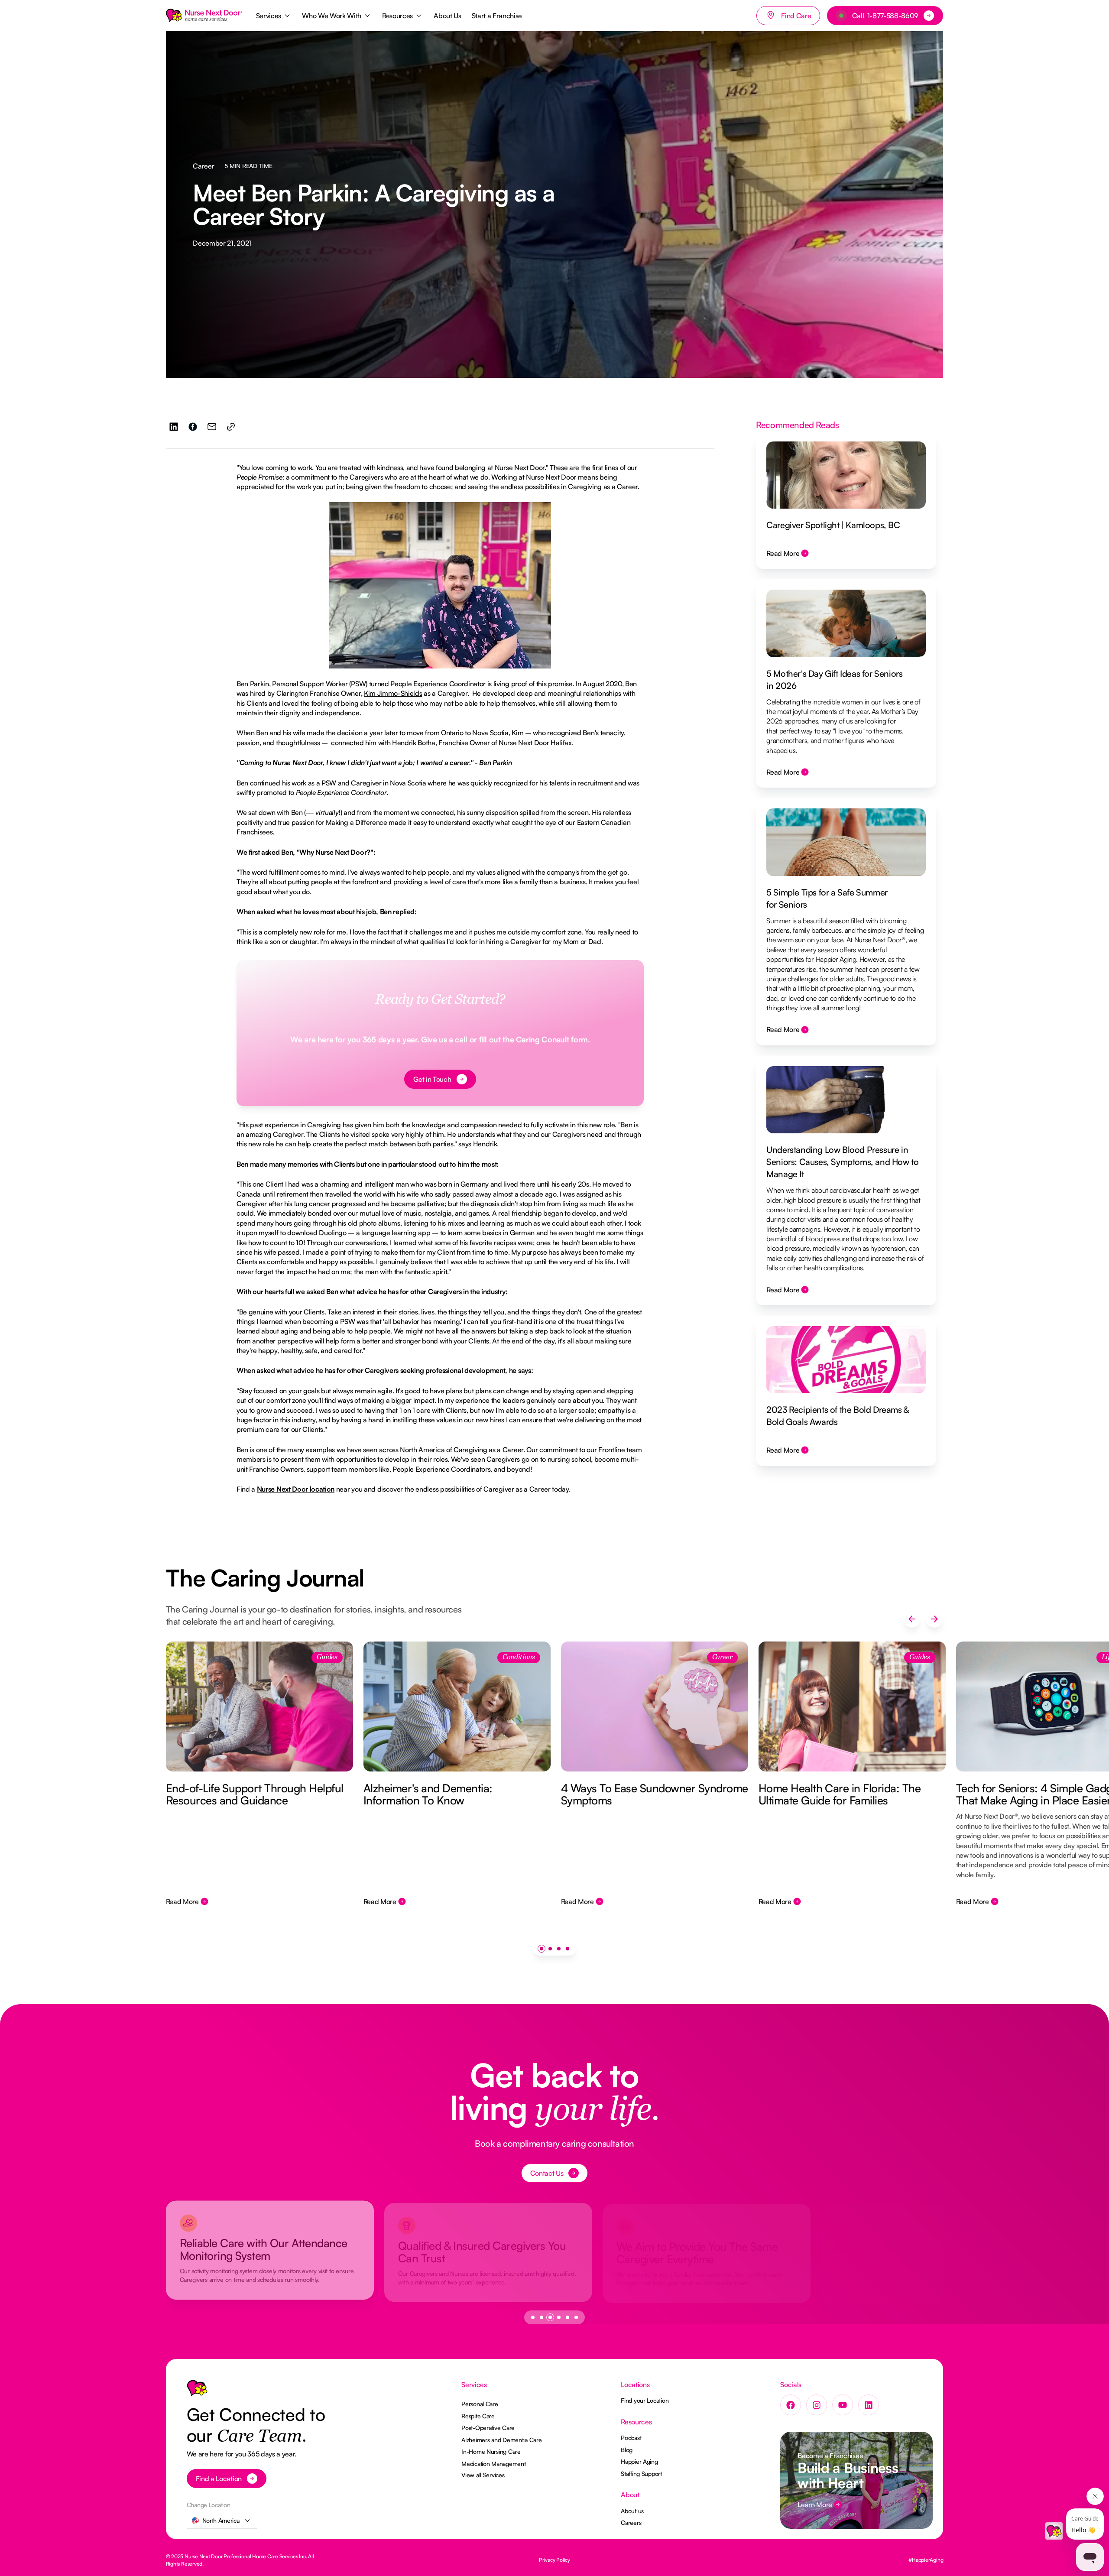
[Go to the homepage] (197, 2390)
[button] (274, 16)
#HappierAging (926, 2560)
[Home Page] (204, 16)
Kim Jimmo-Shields (393, 693)
